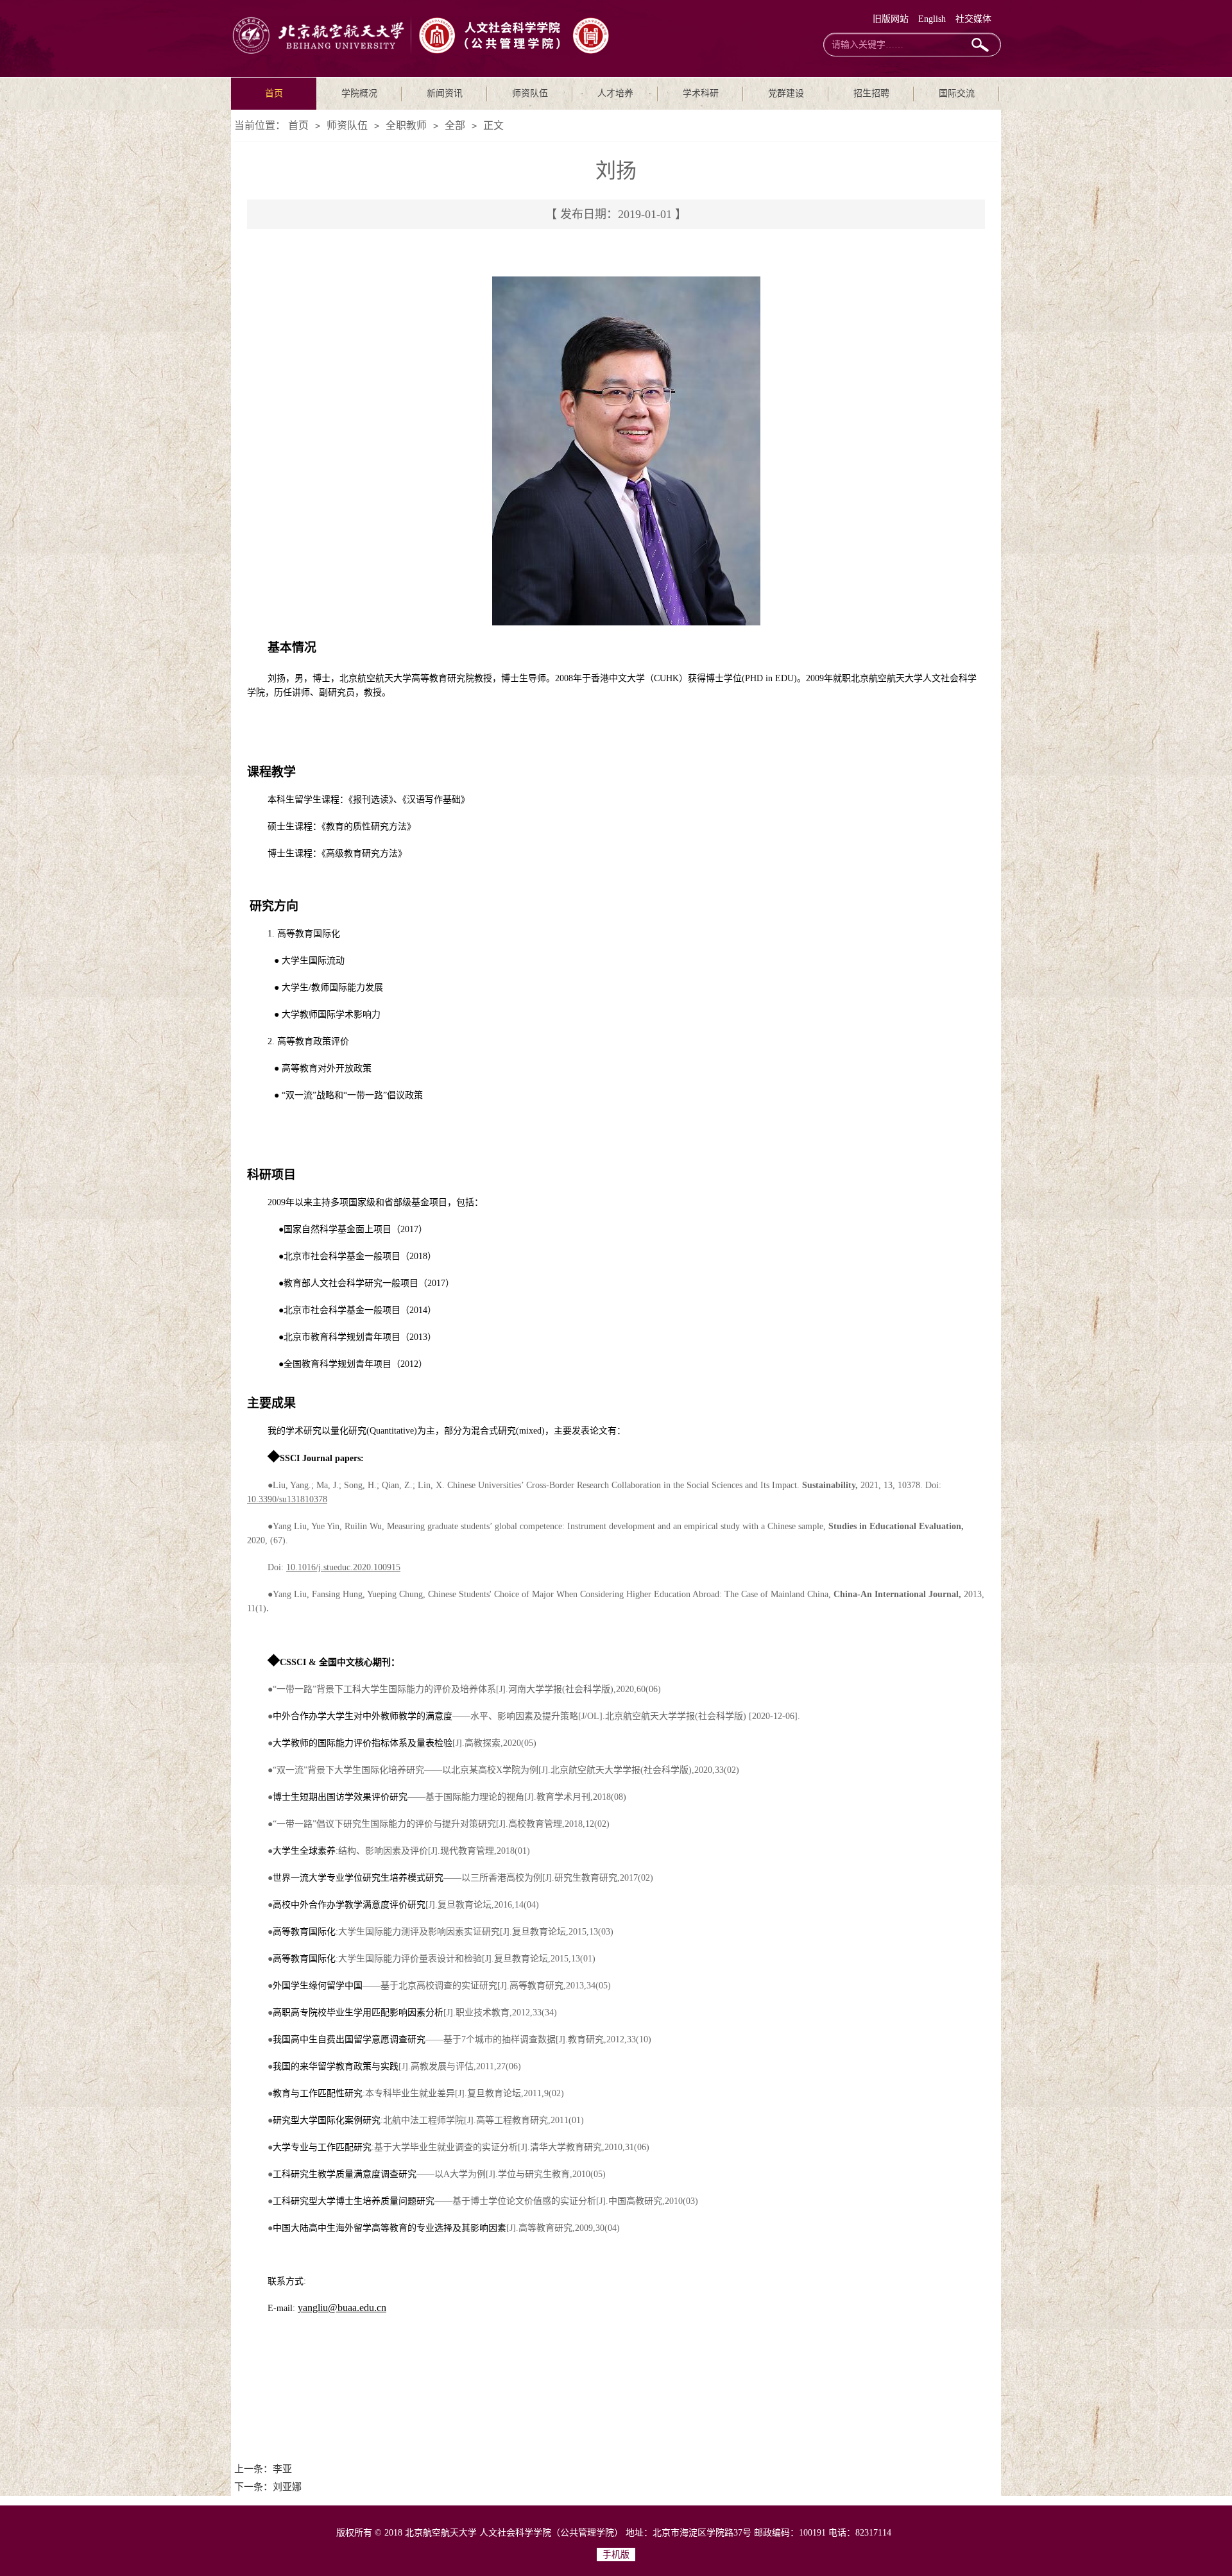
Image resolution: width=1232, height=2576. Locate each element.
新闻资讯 (445, 93)
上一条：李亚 (263, 2469)
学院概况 (359, 93)
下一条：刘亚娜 (268, 2487)
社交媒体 (973, 19)
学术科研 (701, 93)
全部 (455, 125)
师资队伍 (530, 93)
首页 (274, 93)
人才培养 (615, 93)
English (932, 19)
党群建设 (786, 93)
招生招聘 (871, 93)
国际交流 (957, 93)
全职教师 (406, 125)
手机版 (616, 2555)
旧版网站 (891, 19)
